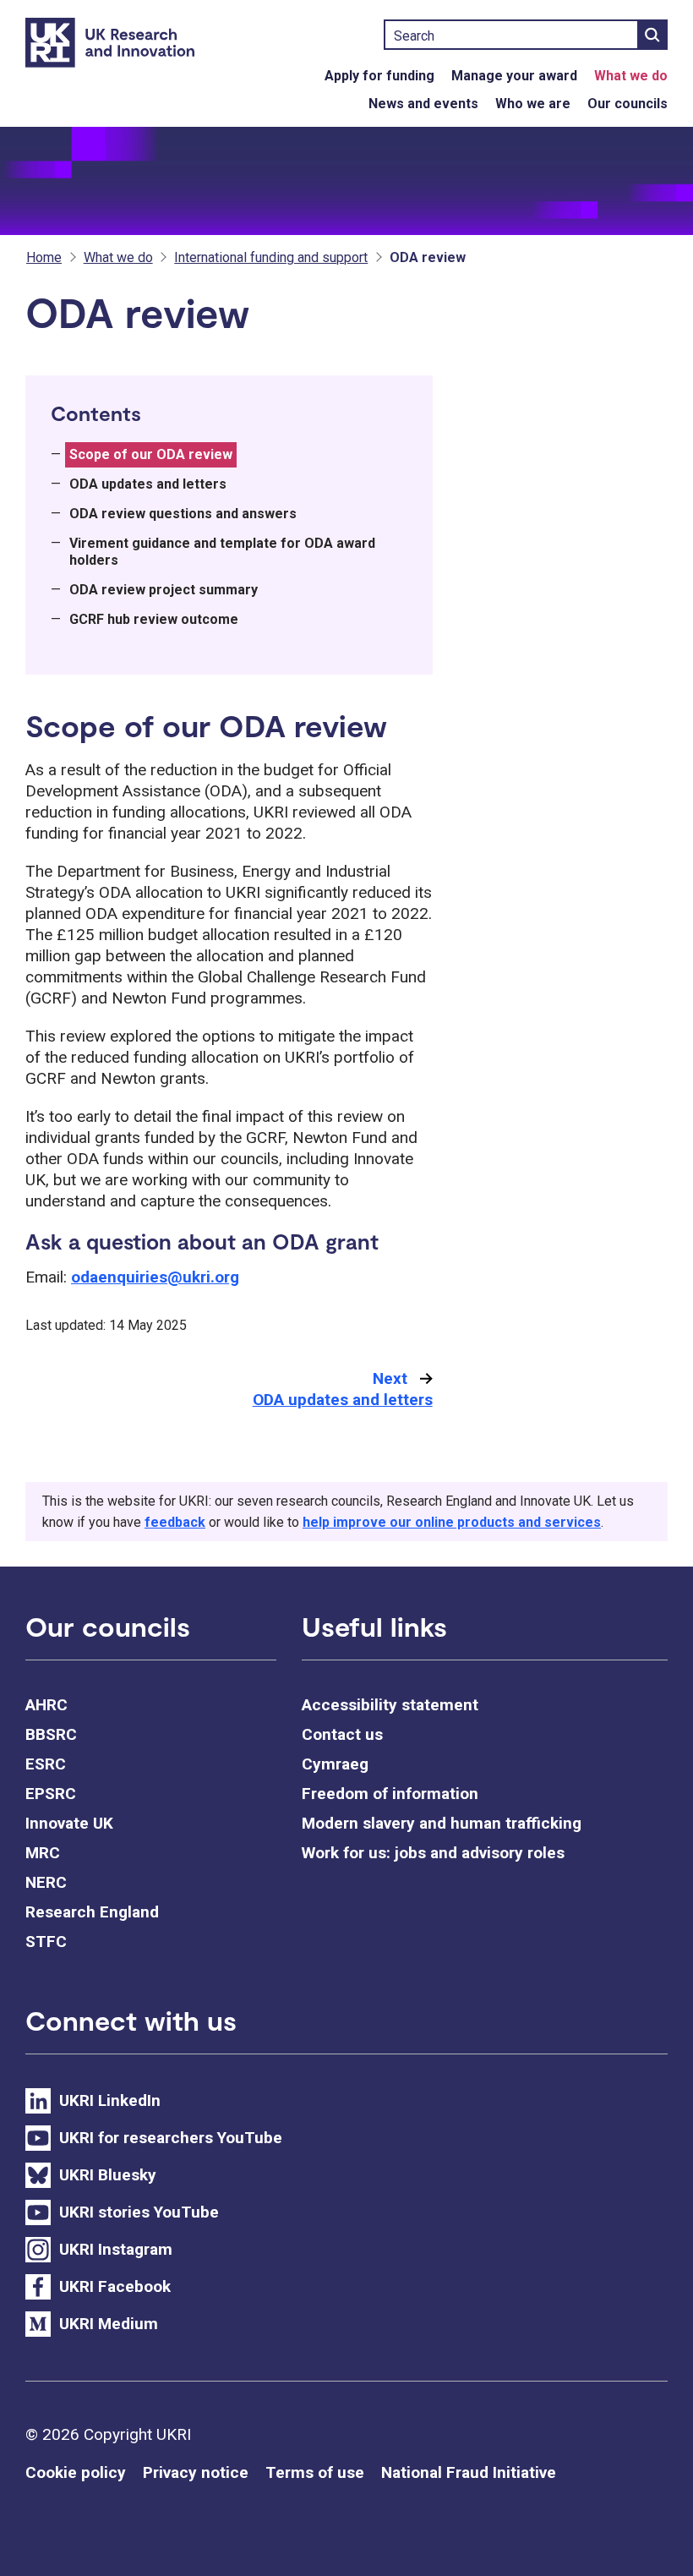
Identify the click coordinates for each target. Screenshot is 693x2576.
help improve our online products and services (452, 1522)
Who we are (533, 104)
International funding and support (271, 257)
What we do (631, 76)
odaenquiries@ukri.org (155, 1277)
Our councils (628, 104)
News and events (423, 104)
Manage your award (514, 76)
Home (44, 257)
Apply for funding (379, 76)
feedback (175, 1522)
